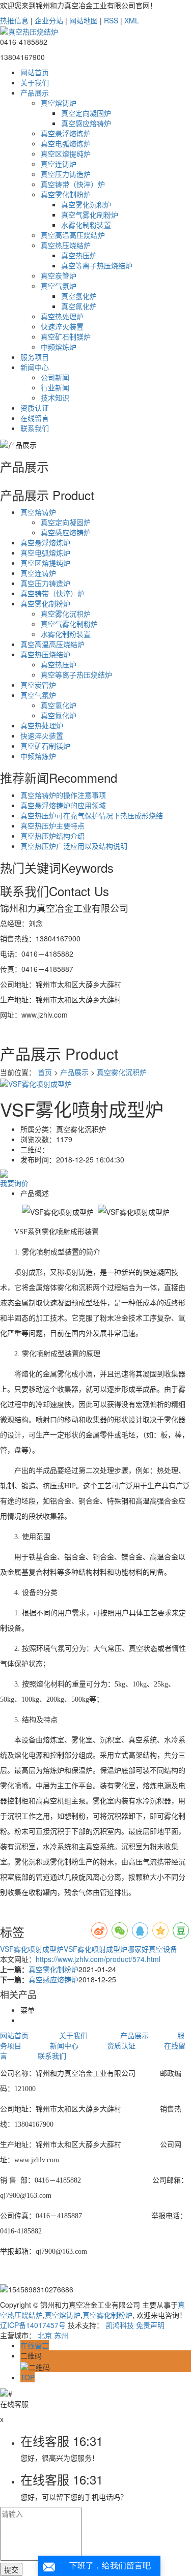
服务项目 (35, 357)
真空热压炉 (79, 255)
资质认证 (35, 408)
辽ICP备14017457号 (33, 2325)
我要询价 (14, 1183)
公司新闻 (55, 377)
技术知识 (55, 397)
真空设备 (163, 1949)
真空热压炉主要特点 (52, 825)
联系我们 (35, 428)
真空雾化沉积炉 (86, 204)
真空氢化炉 (79, 296)
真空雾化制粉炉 (66, 194)
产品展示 (35, 93)
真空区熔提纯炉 (66, 154)
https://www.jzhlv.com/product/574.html (98, 1959)
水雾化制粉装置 (86, 225)
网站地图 (84, 20)
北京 (45, 2335)
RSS (111, 20)
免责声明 (150, 2325)
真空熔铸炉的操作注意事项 (63, 795)
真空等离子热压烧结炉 (97, 265)
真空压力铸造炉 (66, 174)
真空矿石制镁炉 (66, 336)
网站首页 (35, 72)
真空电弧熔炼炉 (66, 143)
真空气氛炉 (59, 286)
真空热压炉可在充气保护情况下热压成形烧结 (92, 815)
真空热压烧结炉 (66, 245)
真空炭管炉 (59, 275)
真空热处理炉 (62, 316)
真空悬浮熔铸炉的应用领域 (63, 805)
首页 (45, 1072)
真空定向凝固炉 (86, 113)
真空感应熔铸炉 (86, 123)
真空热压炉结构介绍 (52, 836)
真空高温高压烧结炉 (73, 235)
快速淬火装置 (62, 326)
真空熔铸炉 (59, 103)
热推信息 (14, 20)
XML (132, 20)
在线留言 (35, 418)
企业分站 (49, 20)
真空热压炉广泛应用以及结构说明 (74, 846)
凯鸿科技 (120, 2325)
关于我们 (35, 82)
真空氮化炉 (79, 306)
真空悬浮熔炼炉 (66, 133)
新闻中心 (35, 367)
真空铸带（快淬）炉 (73, 184)
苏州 (61, 2335)
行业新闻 (55, 387)
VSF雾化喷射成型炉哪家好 (106, 1949)
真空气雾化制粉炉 (90, 214)
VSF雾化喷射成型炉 (32, 1949)
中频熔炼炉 (59, 347)
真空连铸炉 (59, 164)
